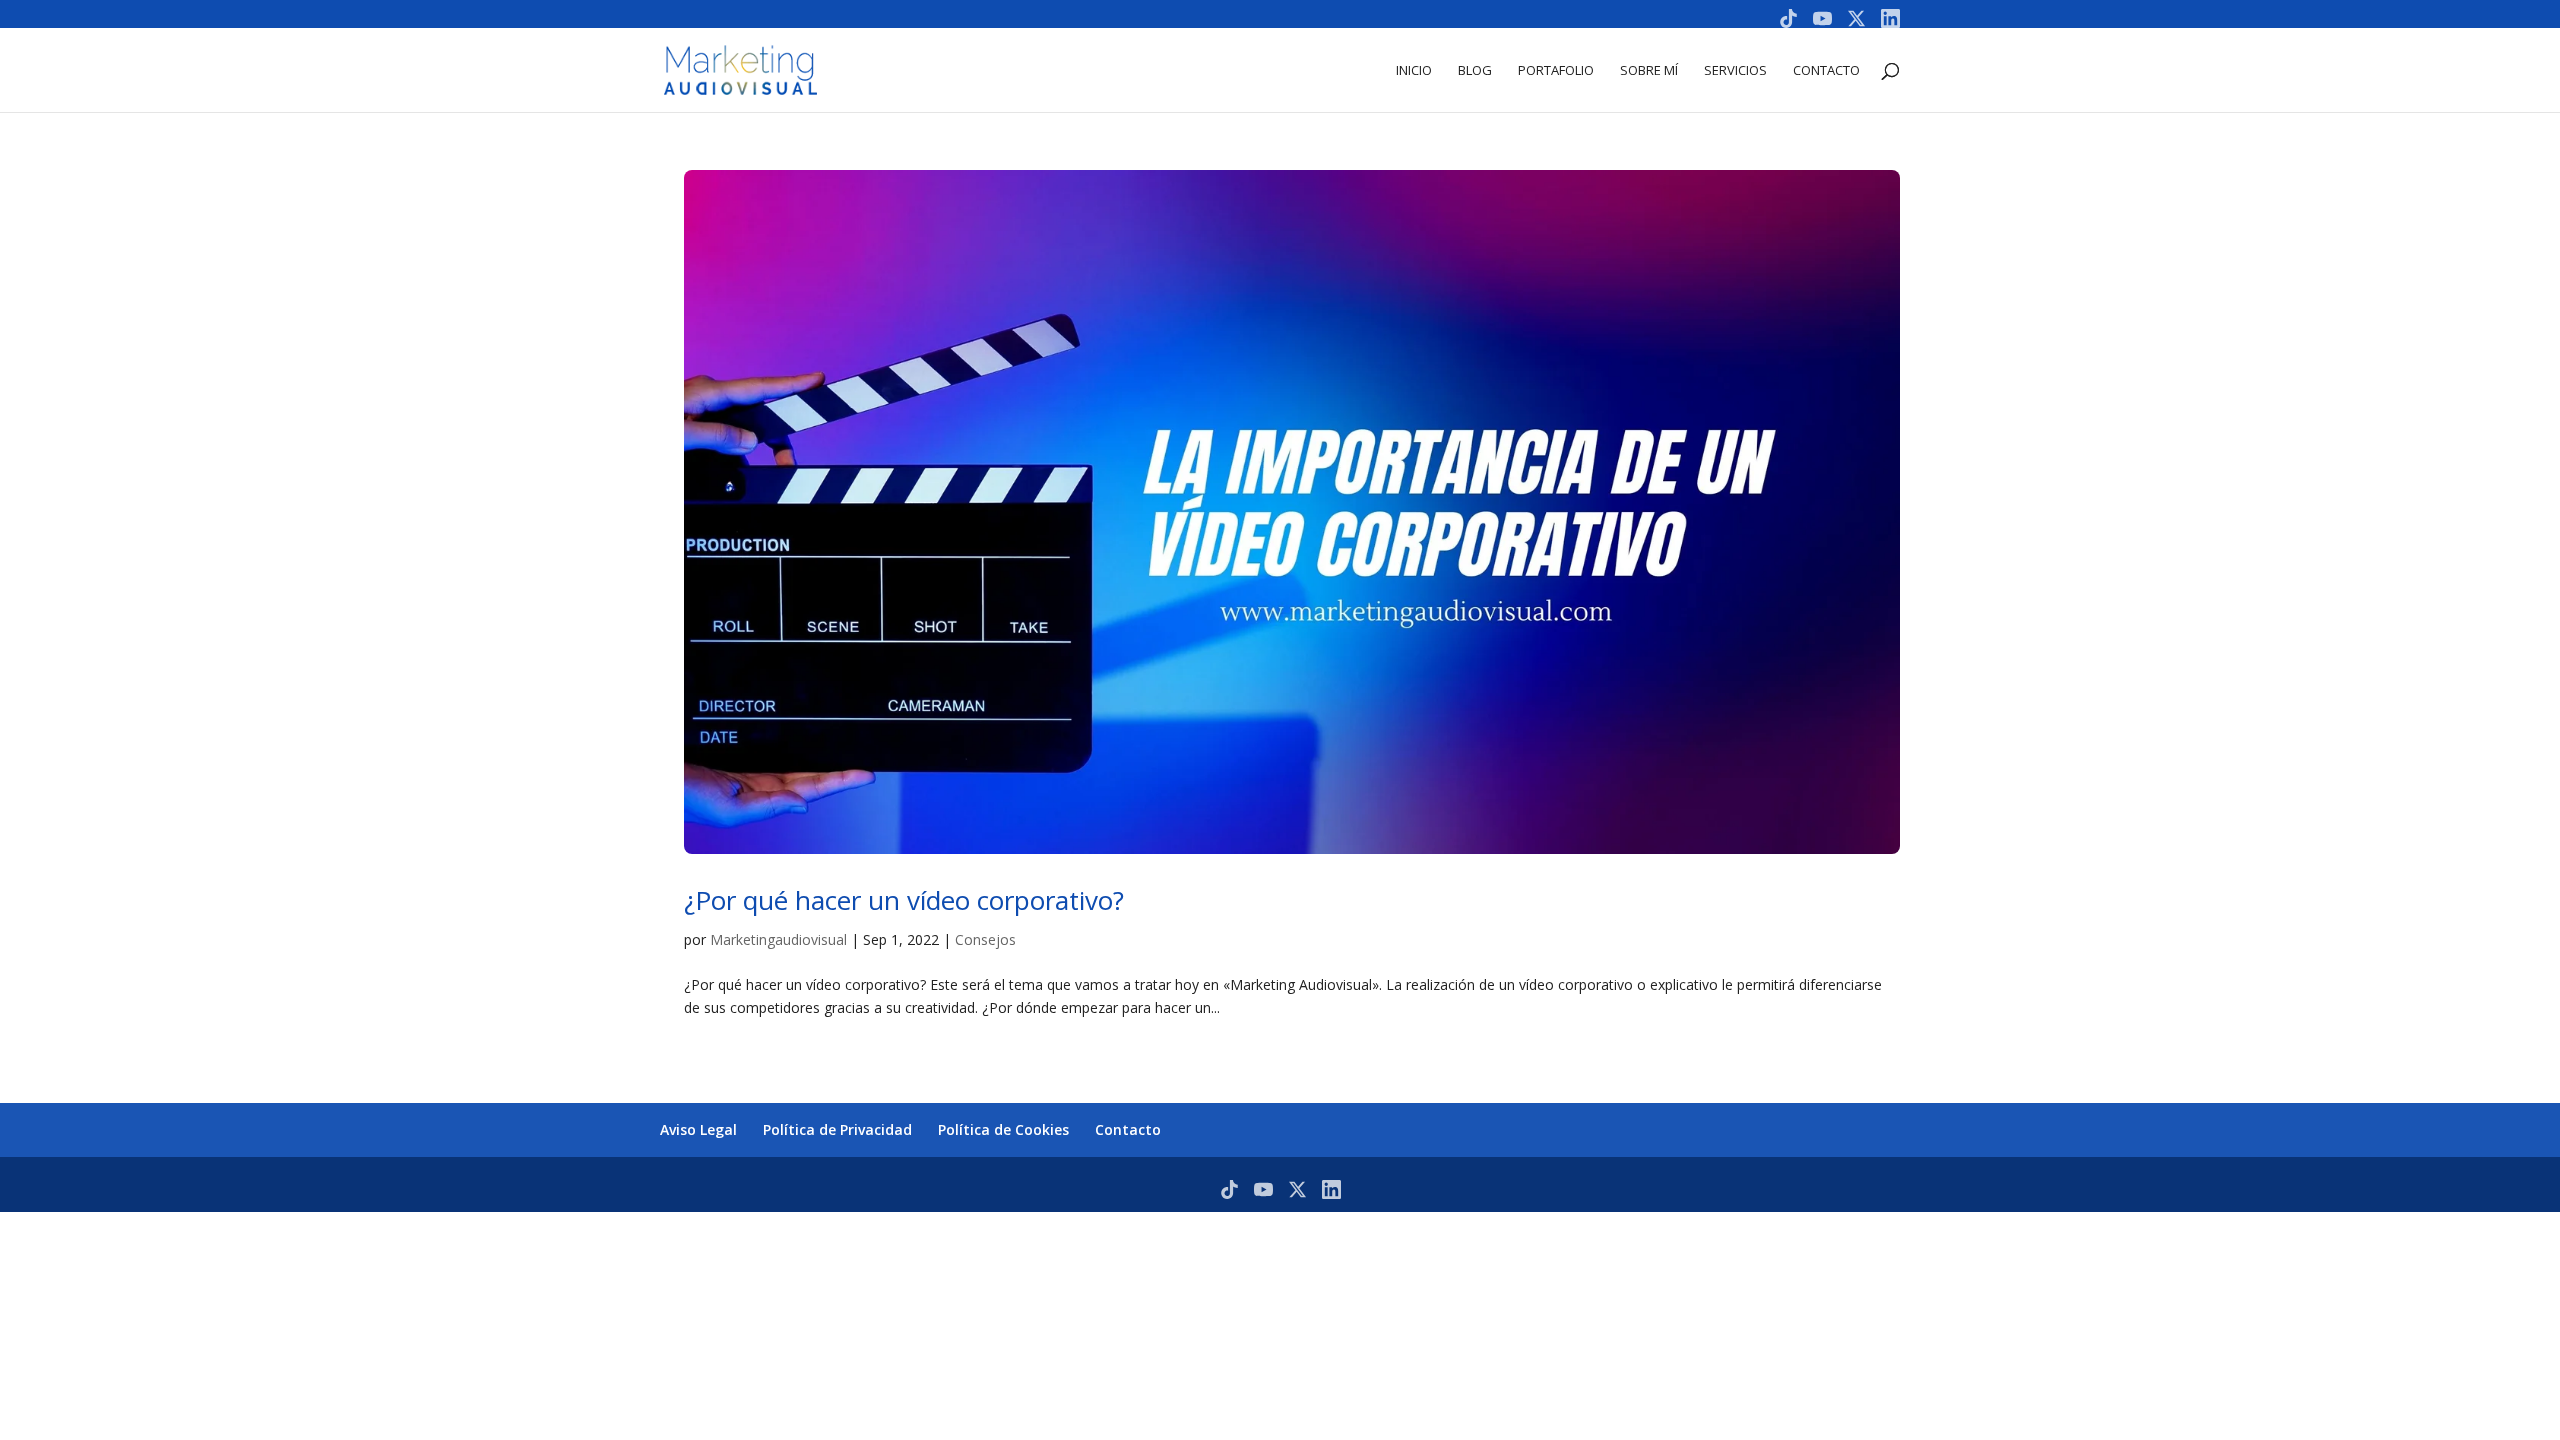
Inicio (1414, 71)
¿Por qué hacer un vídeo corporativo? (907, 900)
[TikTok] (1788, 18)
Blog (1475, 71)
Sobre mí (1649, 71)
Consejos (985, 939)
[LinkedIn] (1890, 18)
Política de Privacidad (837, 1129)
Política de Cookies (1003, 1129)
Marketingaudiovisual (778, 939)
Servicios (1735, 71)
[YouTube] (1822, 18)
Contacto (1826, 71)
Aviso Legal (698, 1129)
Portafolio (1556, 71)
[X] (1856, 18)
